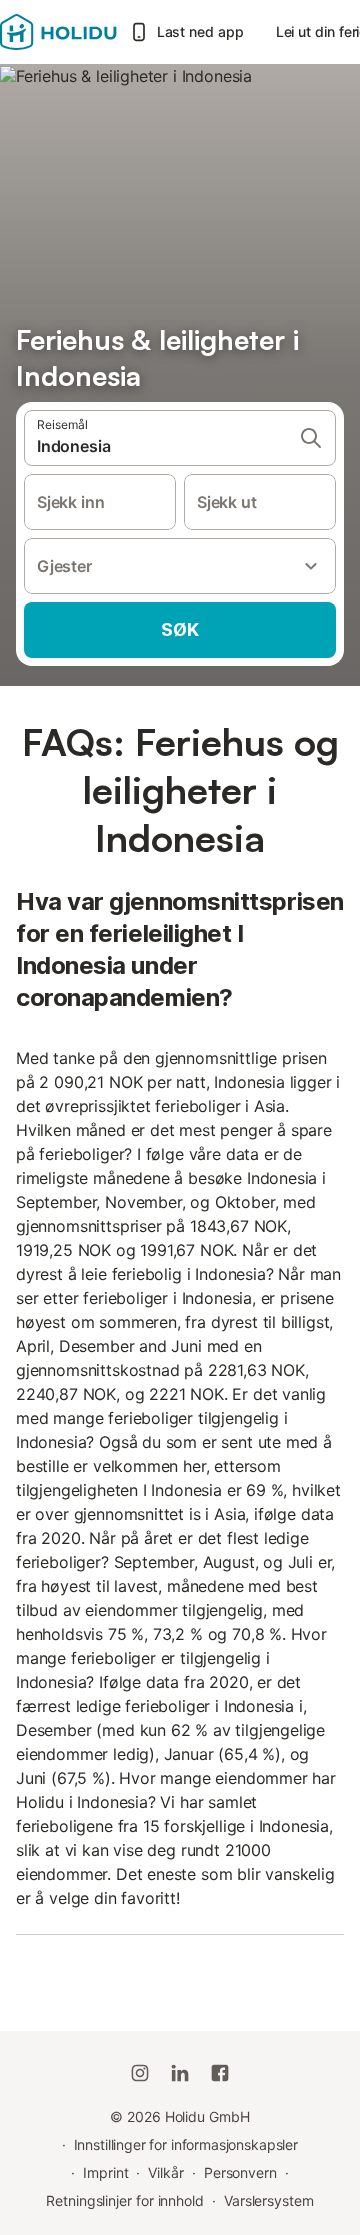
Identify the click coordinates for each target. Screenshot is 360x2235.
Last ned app (200, 31)
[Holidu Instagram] (140, 2073)
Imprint (105, 2172)
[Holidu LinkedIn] (180, 2073)
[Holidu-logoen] (58, 32)
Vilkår (166, 2172)
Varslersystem (269, 2200)
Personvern (240, 2172)
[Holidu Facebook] (220, 2073)
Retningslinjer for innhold (125, 2200)
